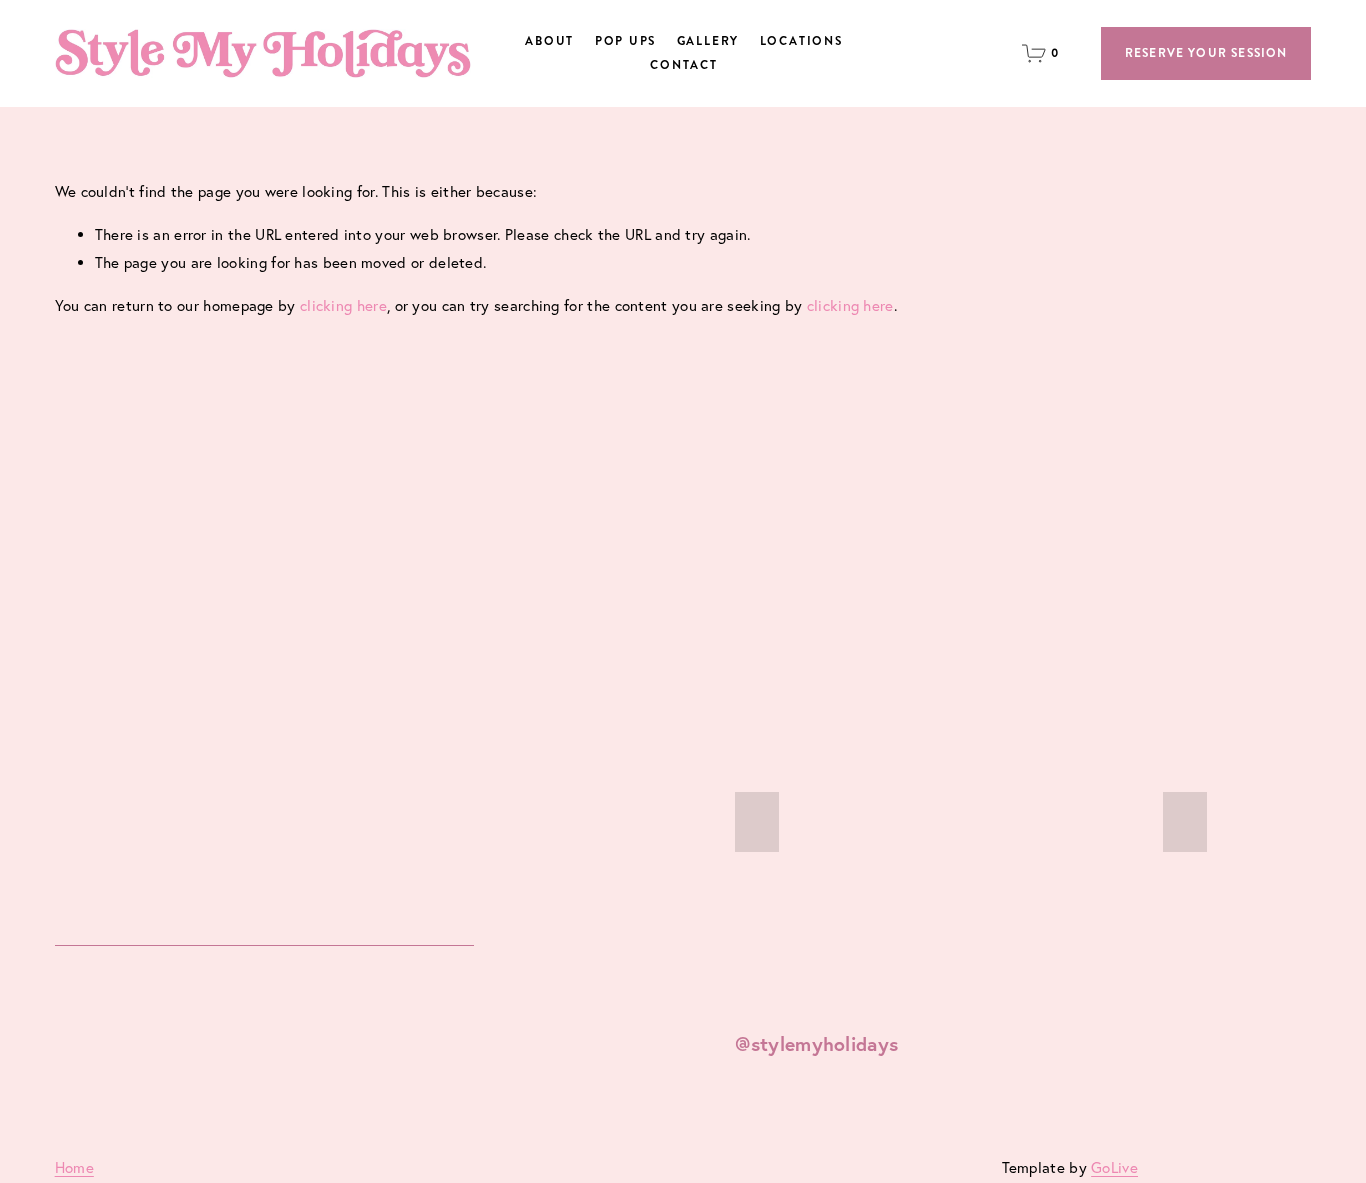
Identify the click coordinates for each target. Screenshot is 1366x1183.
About (549, 41)
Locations (801, 41)
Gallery (708, 41)
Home (74, 1167)
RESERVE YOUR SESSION (1206, 53)
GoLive (1114, 1167)
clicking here (343, 305)
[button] (757, 822)
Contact (684, 65)
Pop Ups (626, 41)
